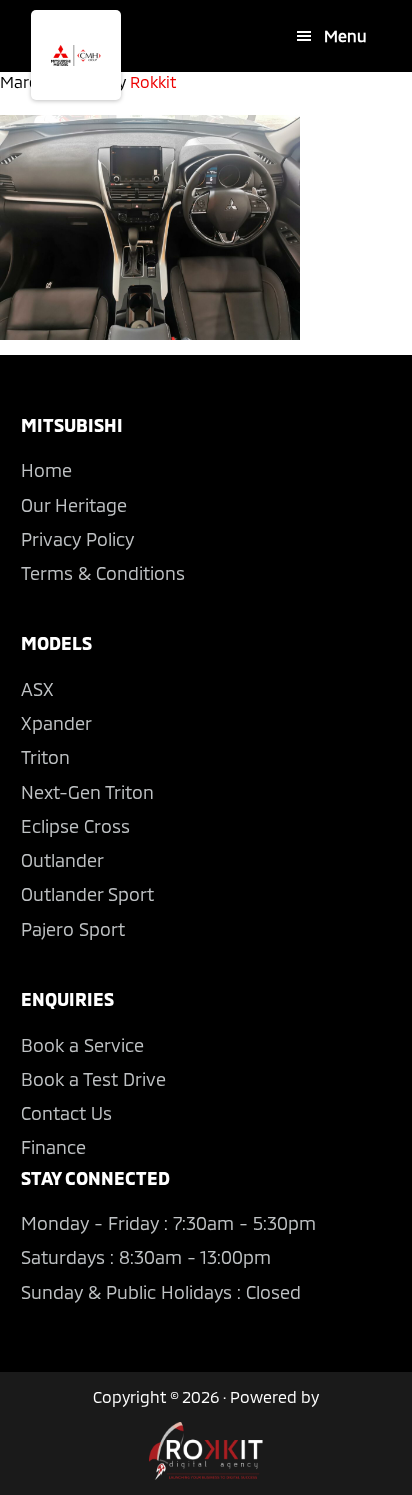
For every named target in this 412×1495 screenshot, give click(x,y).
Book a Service (82, 1045)
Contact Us (66, 1113)
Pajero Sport (73, 929)
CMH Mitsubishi (76, 55)
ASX (37, 689)
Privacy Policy (77, 539)
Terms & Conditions (103, 573)
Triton (45, 757)
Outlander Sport (87, 894)
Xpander (56, 723)
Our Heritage (74, 505)
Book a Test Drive (93, 1079)
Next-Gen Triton (87, 792)
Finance (53, 1147)
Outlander (62, 860)
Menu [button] (345, 35)
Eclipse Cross (75, 826)
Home (46, 470)
